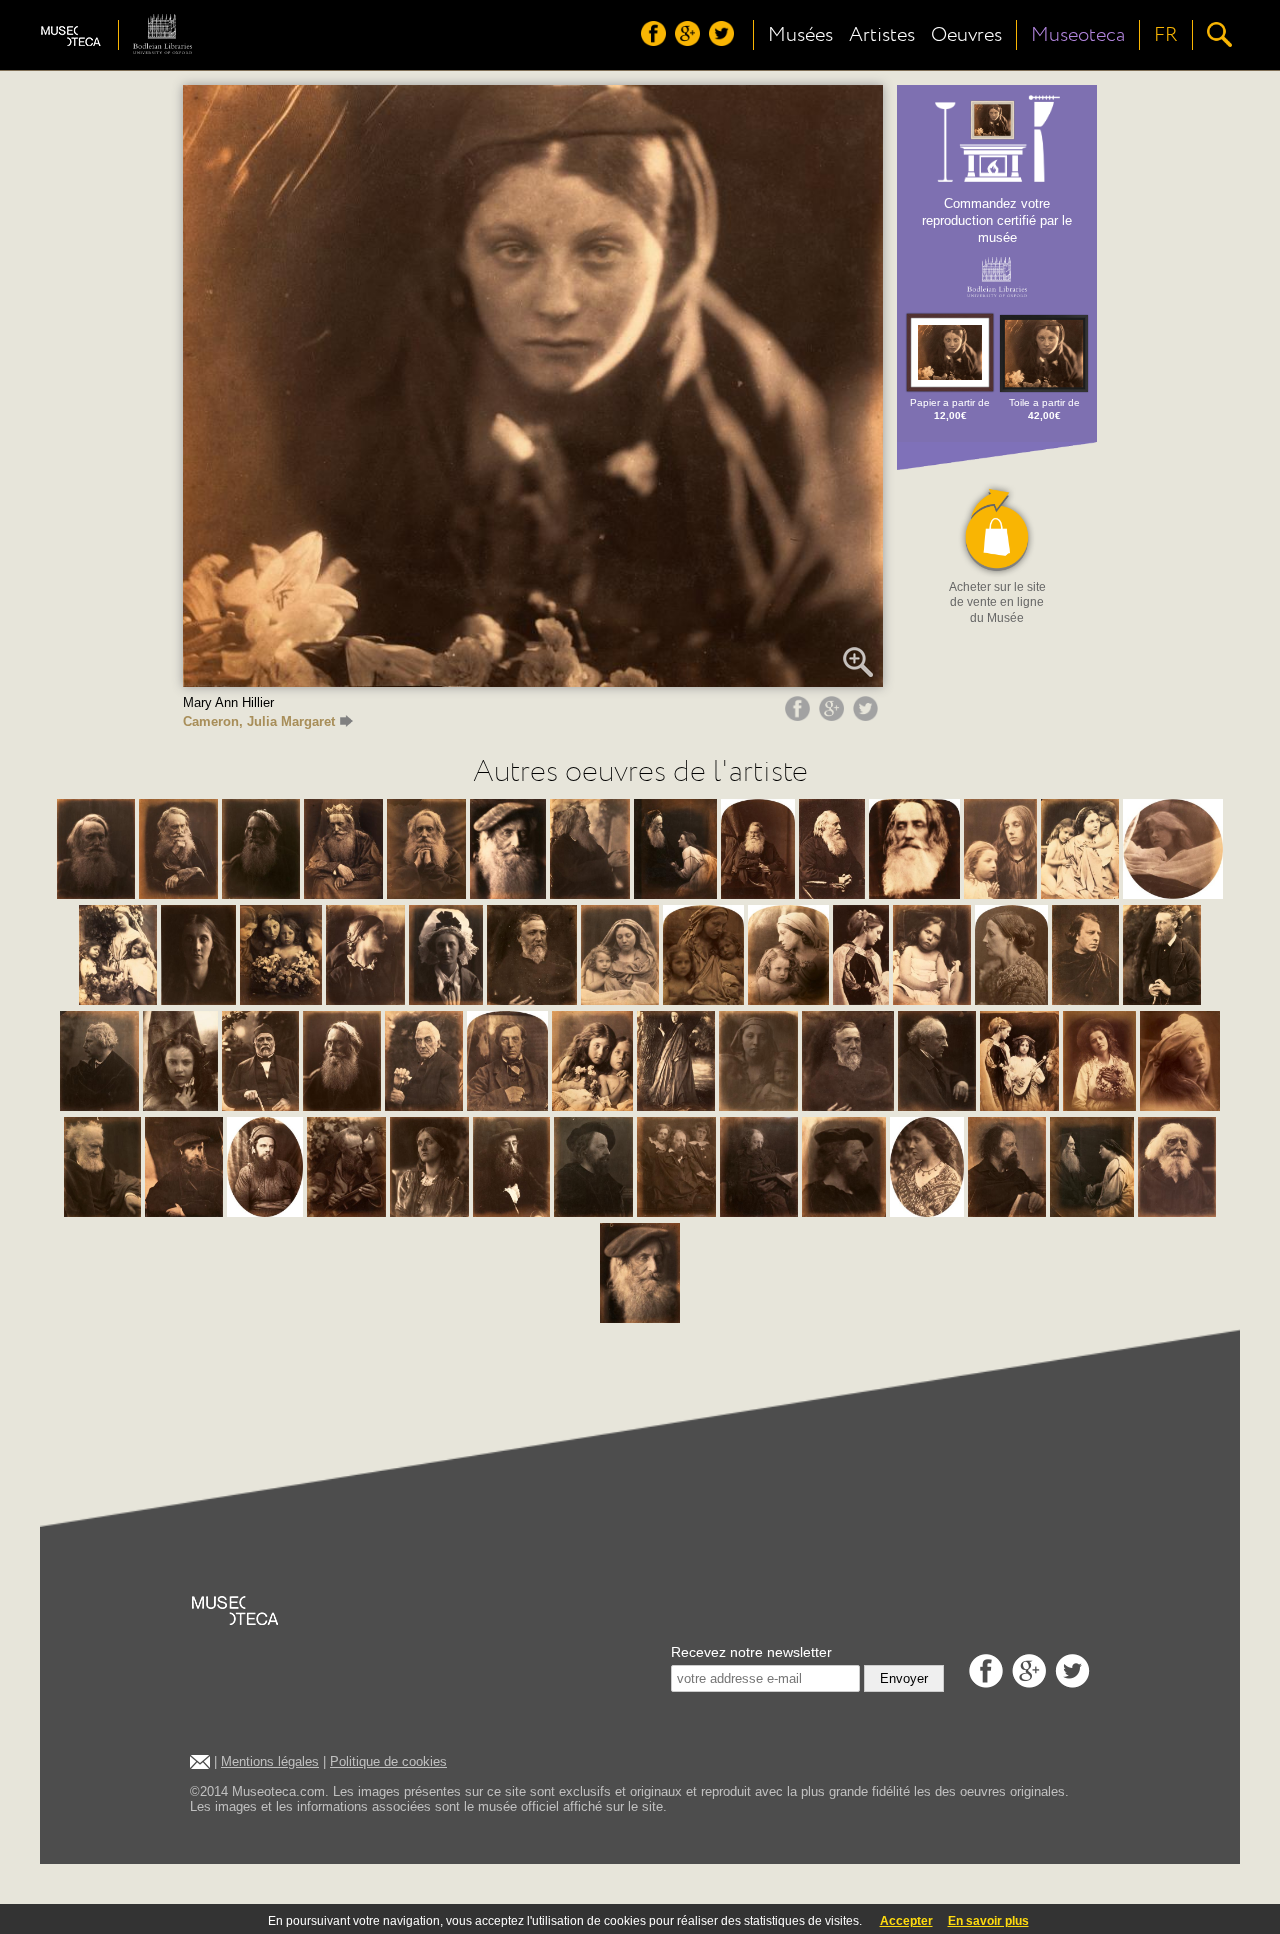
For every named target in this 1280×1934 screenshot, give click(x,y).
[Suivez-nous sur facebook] (656, 41)
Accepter (906, 1921)
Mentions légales (270, 1761)
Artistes (882, 35)
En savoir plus (988, 1921)
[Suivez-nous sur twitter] (724, 41)
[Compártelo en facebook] (800, 716)
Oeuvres (966, 35)
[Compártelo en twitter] (868, 716)
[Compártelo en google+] (834, 716)
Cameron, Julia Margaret (259, 721)
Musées (800, 35)
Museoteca (1078, 35)
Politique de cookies (388, 1761)
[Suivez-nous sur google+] (690, 41)
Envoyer (904, 1678)
